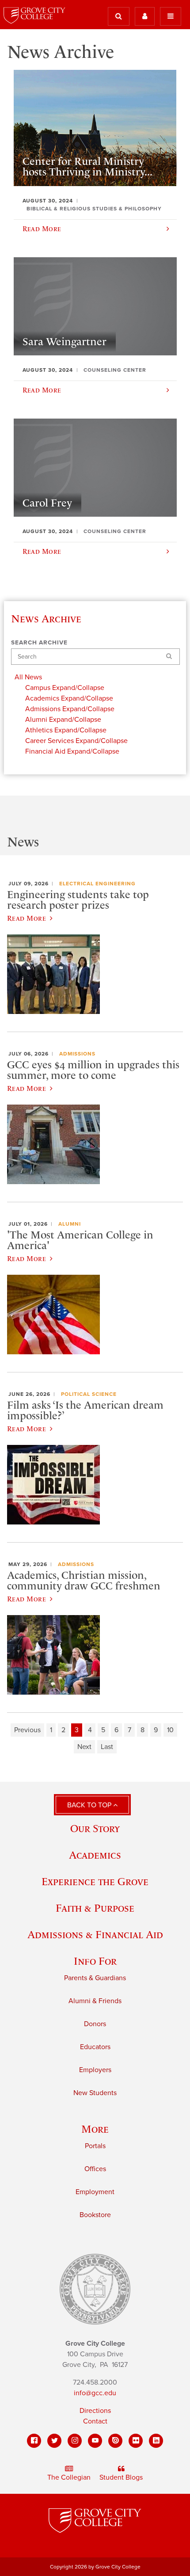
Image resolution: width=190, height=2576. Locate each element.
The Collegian (69, 2477)
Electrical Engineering (97, 884)
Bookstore (95, 2215)
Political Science (89, 1394)
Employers (95, 2070)
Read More (27, 918)
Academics (95, 1855)
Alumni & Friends (95, 2001)
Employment (95, 2192)
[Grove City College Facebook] (34, 2441)
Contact (95, 2421)
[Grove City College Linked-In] (156, 2441)
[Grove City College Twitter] (54, 2441)
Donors (95, 2024)
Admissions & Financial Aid (95, 1934)
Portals (95, 2146)
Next (84, 1747)
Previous (27, 1730)
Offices (95, 2169)
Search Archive (39, 643)
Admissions (77, 1054)
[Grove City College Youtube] (95, 2441)
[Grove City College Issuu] (115, 2441)
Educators (95, 2047)
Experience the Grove (95, 1881)
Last (107, 1747)
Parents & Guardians (95, 1978)
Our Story (95, 1828)
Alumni (70, 1224)
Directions (95, 2411)
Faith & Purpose (95, 1908)
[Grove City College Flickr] (136, 2441)
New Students (95, 2093)
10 (170, 1730)
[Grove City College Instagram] (75, 2441)
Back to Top (90, 1805)
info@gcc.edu (95, 2393)
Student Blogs (121, 2477)
